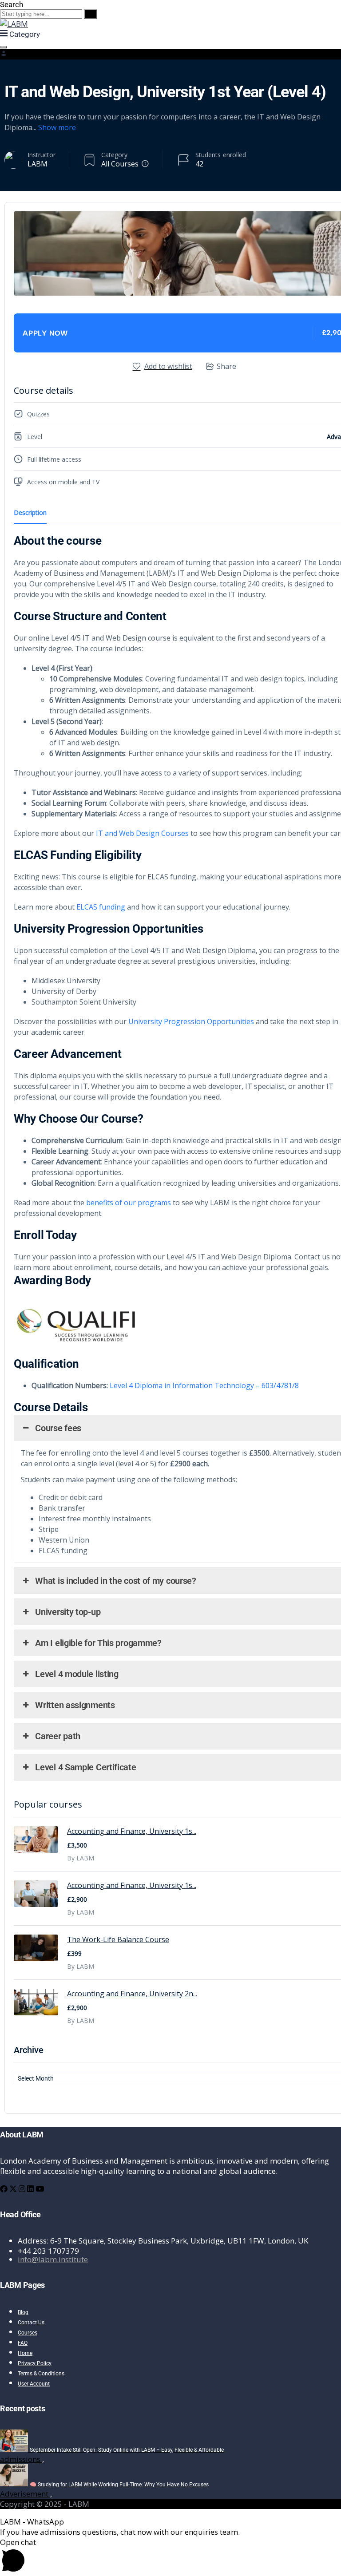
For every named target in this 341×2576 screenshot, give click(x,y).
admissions (21, 2459)
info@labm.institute (53, 2259)
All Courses (120, 164)
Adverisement (25, 2494)
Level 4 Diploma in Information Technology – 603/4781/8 (204, 1385)
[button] (170, 2556)
